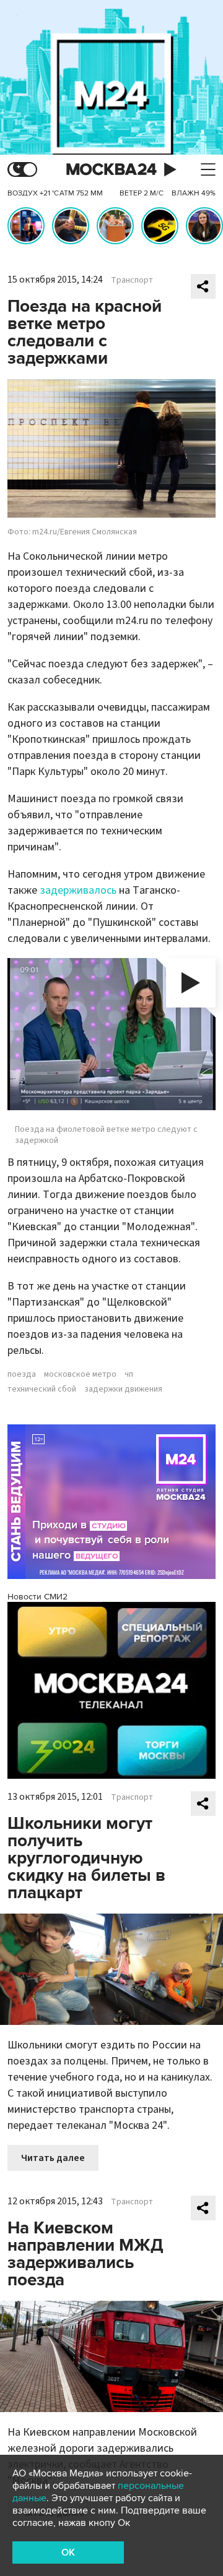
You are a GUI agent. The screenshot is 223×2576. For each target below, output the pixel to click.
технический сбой (42, 1389)
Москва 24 (111, 170)
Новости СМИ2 (37, 1597)
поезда (22, 1374)
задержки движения (123, 1389)
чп (129, 1374)
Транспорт (132, 280)
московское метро (80, 1374)
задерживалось (78, 890)
